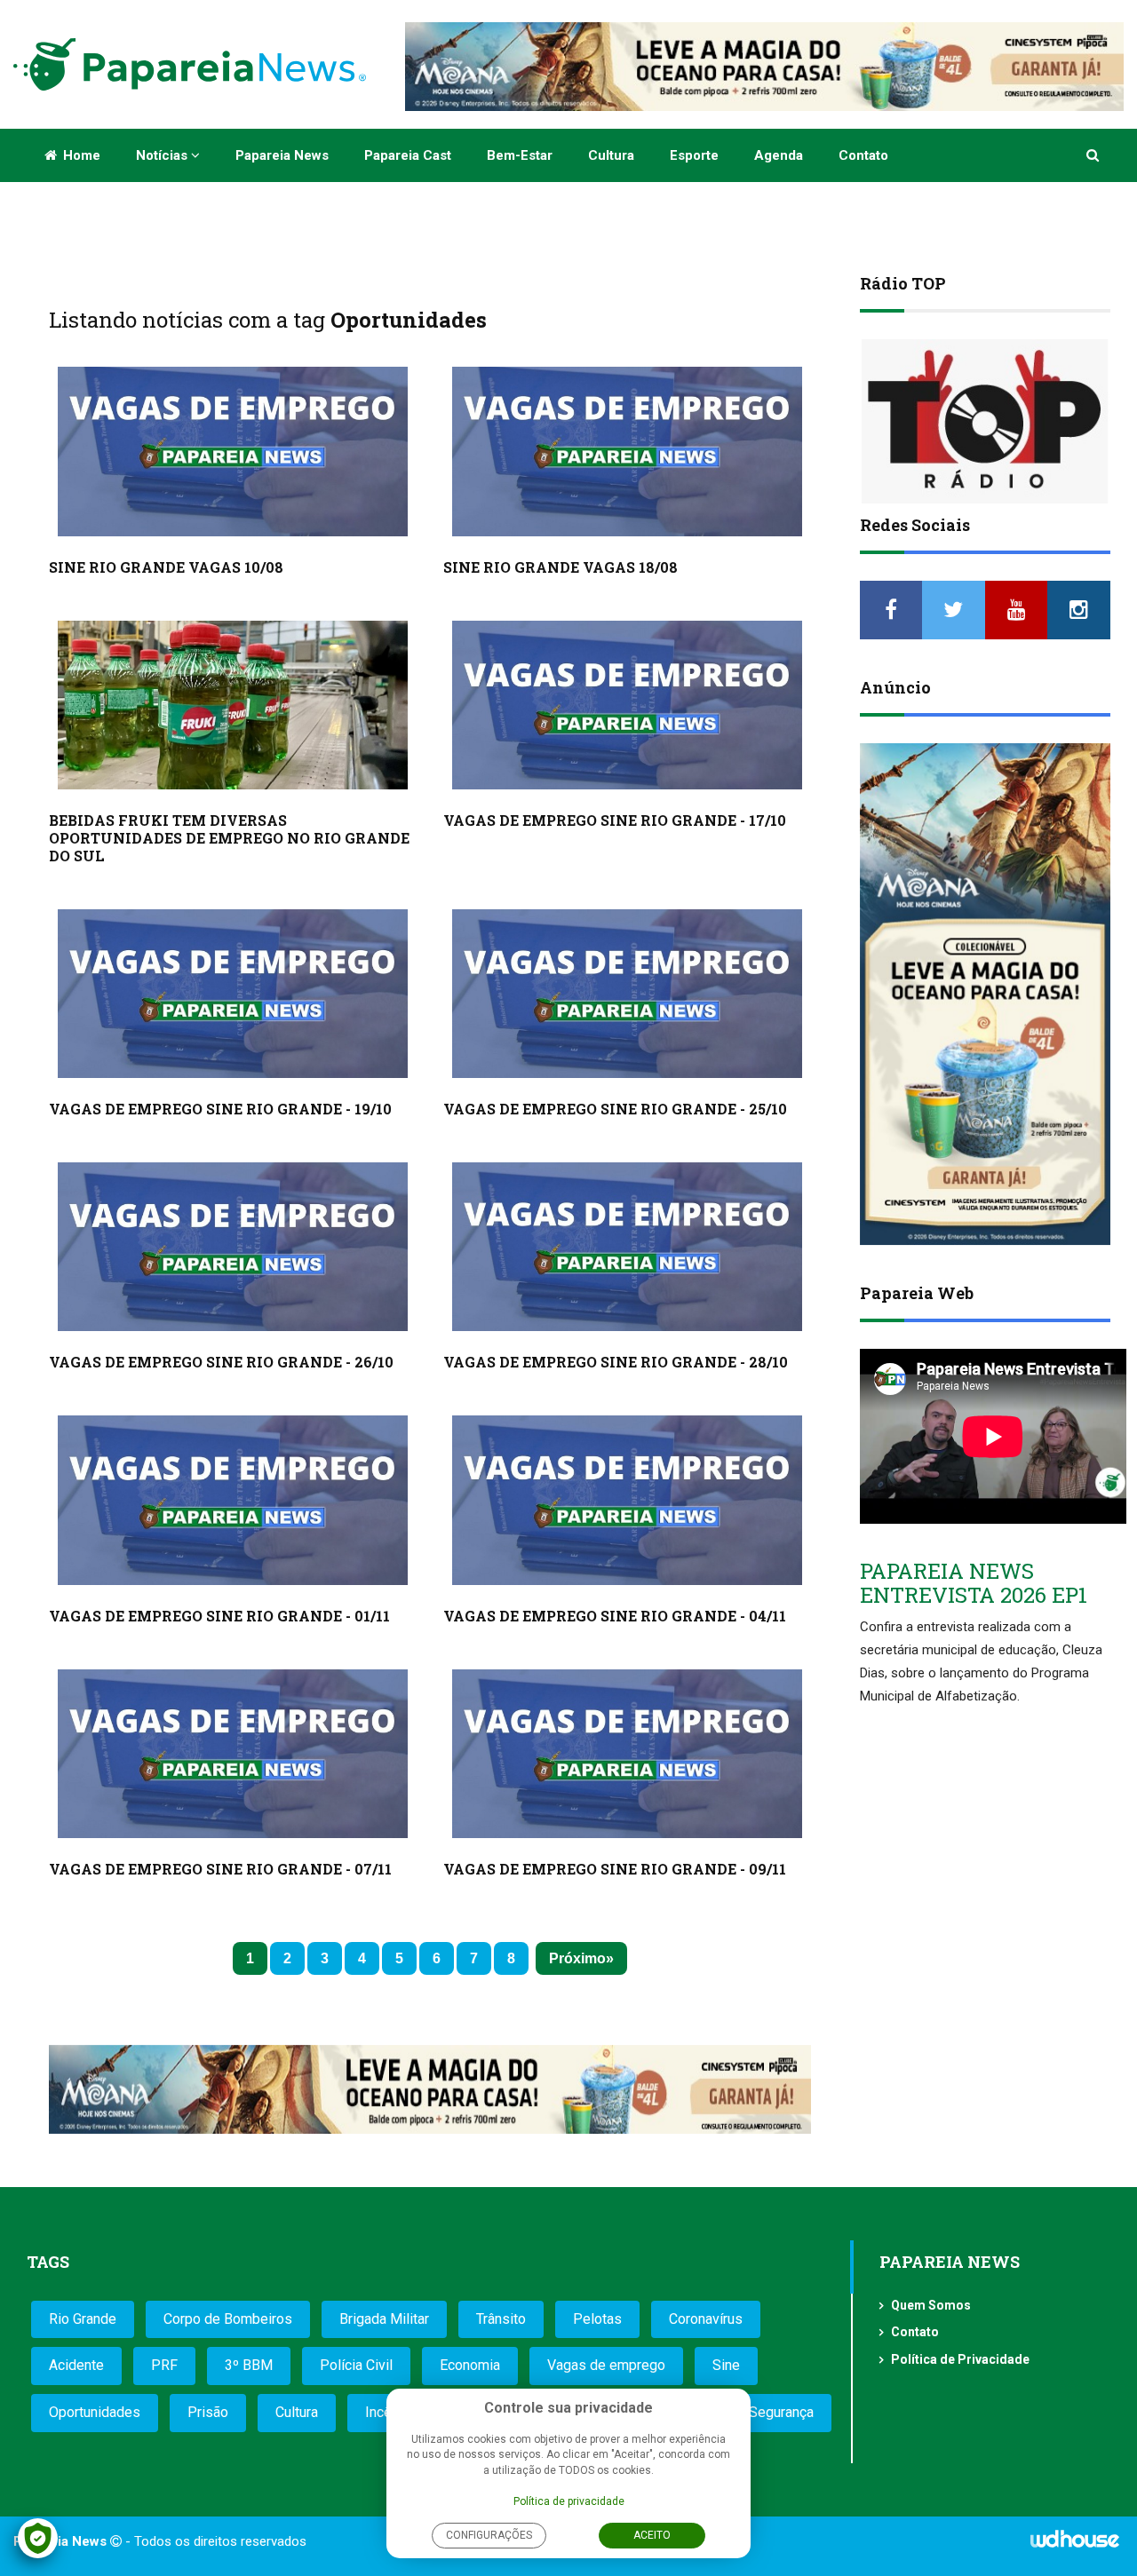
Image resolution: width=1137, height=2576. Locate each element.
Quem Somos (931, 2305)
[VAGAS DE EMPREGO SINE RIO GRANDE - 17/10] (627, 705)
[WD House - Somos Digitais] (1075, 2545)
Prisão (208, 2412)
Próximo (577, 1958)
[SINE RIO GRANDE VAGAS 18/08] (627, 451)
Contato (863, 155)
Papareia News (282, 155)
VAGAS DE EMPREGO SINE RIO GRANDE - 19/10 (220, 1109)
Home (80, 155)
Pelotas (597, 2319)
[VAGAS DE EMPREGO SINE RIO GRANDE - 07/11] (233, 1754)
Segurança (781, 2412)
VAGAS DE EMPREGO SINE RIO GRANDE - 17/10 (615, 820)
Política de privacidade (569, 2501)
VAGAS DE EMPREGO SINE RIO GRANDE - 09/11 (615, 1869)
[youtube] (1017, 610)
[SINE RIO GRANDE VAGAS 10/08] (233, 451)
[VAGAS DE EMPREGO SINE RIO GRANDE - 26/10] (233, 1247)
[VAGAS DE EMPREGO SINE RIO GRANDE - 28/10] (627, 1247)
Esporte (694, 155)
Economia (470, 2365)
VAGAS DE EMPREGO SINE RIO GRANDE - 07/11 (220, 1869)
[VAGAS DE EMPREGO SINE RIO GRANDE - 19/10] (233, 994)
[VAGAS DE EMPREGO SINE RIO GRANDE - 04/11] (627, 1500)
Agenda (779, 155)
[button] (1094, 155)
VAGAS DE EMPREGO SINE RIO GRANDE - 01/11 (219, 1616)
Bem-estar (520, 155)
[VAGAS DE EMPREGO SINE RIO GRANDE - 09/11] (627, 1754)
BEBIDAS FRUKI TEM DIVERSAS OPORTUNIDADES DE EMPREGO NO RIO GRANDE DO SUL (229, 838)
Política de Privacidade (960, 2359)
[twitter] (954, 610)
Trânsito (501, 2319)
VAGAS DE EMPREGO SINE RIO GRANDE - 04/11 (615, 1616)
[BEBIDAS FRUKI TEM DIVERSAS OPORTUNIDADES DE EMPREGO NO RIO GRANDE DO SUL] (233, 705)
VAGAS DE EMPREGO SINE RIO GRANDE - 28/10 (616, 1362)
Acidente (76, 2365)
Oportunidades (95, 2412)
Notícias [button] (163, 155)
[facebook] (891, 610)
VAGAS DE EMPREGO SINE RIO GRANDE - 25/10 (615, 1109)
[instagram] (1079, 610)
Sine (726, 2365)
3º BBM (249, 2365)
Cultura (611, 155)
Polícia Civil (356, 2365)
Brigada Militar (384, 2319)
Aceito (652, 2535)
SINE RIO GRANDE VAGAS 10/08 (166, 567)
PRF (164, 2365)
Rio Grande (83, 2319)
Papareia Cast (408, 155)
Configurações (489, 2535)
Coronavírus (706, 2319)
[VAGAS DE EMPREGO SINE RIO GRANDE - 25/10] (627, 994)
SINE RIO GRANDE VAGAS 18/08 (561, 567)
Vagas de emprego (606, 2365)
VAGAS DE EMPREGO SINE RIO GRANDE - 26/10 (221, 1362)
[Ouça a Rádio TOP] (986, 421)
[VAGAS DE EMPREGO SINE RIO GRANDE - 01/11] (233, 1500)
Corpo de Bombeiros (228, 2319)
